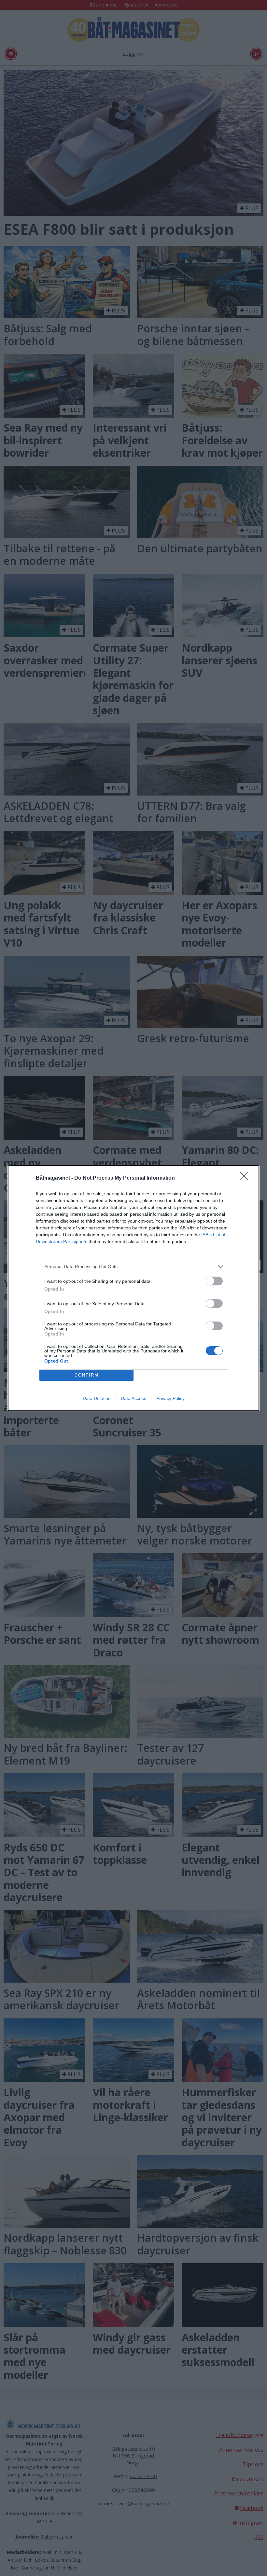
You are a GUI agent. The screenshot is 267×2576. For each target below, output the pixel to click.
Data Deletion (97, 1398)
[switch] (214, 1281)
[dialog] (133, 1288)
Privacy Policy (170, 1398)
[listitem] (133, 1267)
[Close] (246, 1178)
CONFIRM (87, 1375)
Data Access (133, 1398)
